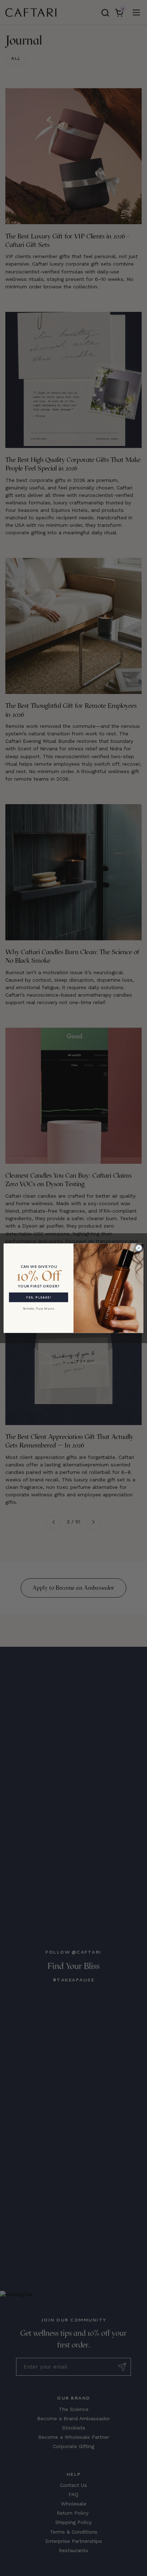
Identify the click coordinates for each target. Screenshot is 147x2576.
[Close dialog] (139, 1248)
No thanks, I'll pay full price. (39, 1308)
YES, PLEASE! (38, 1297)
